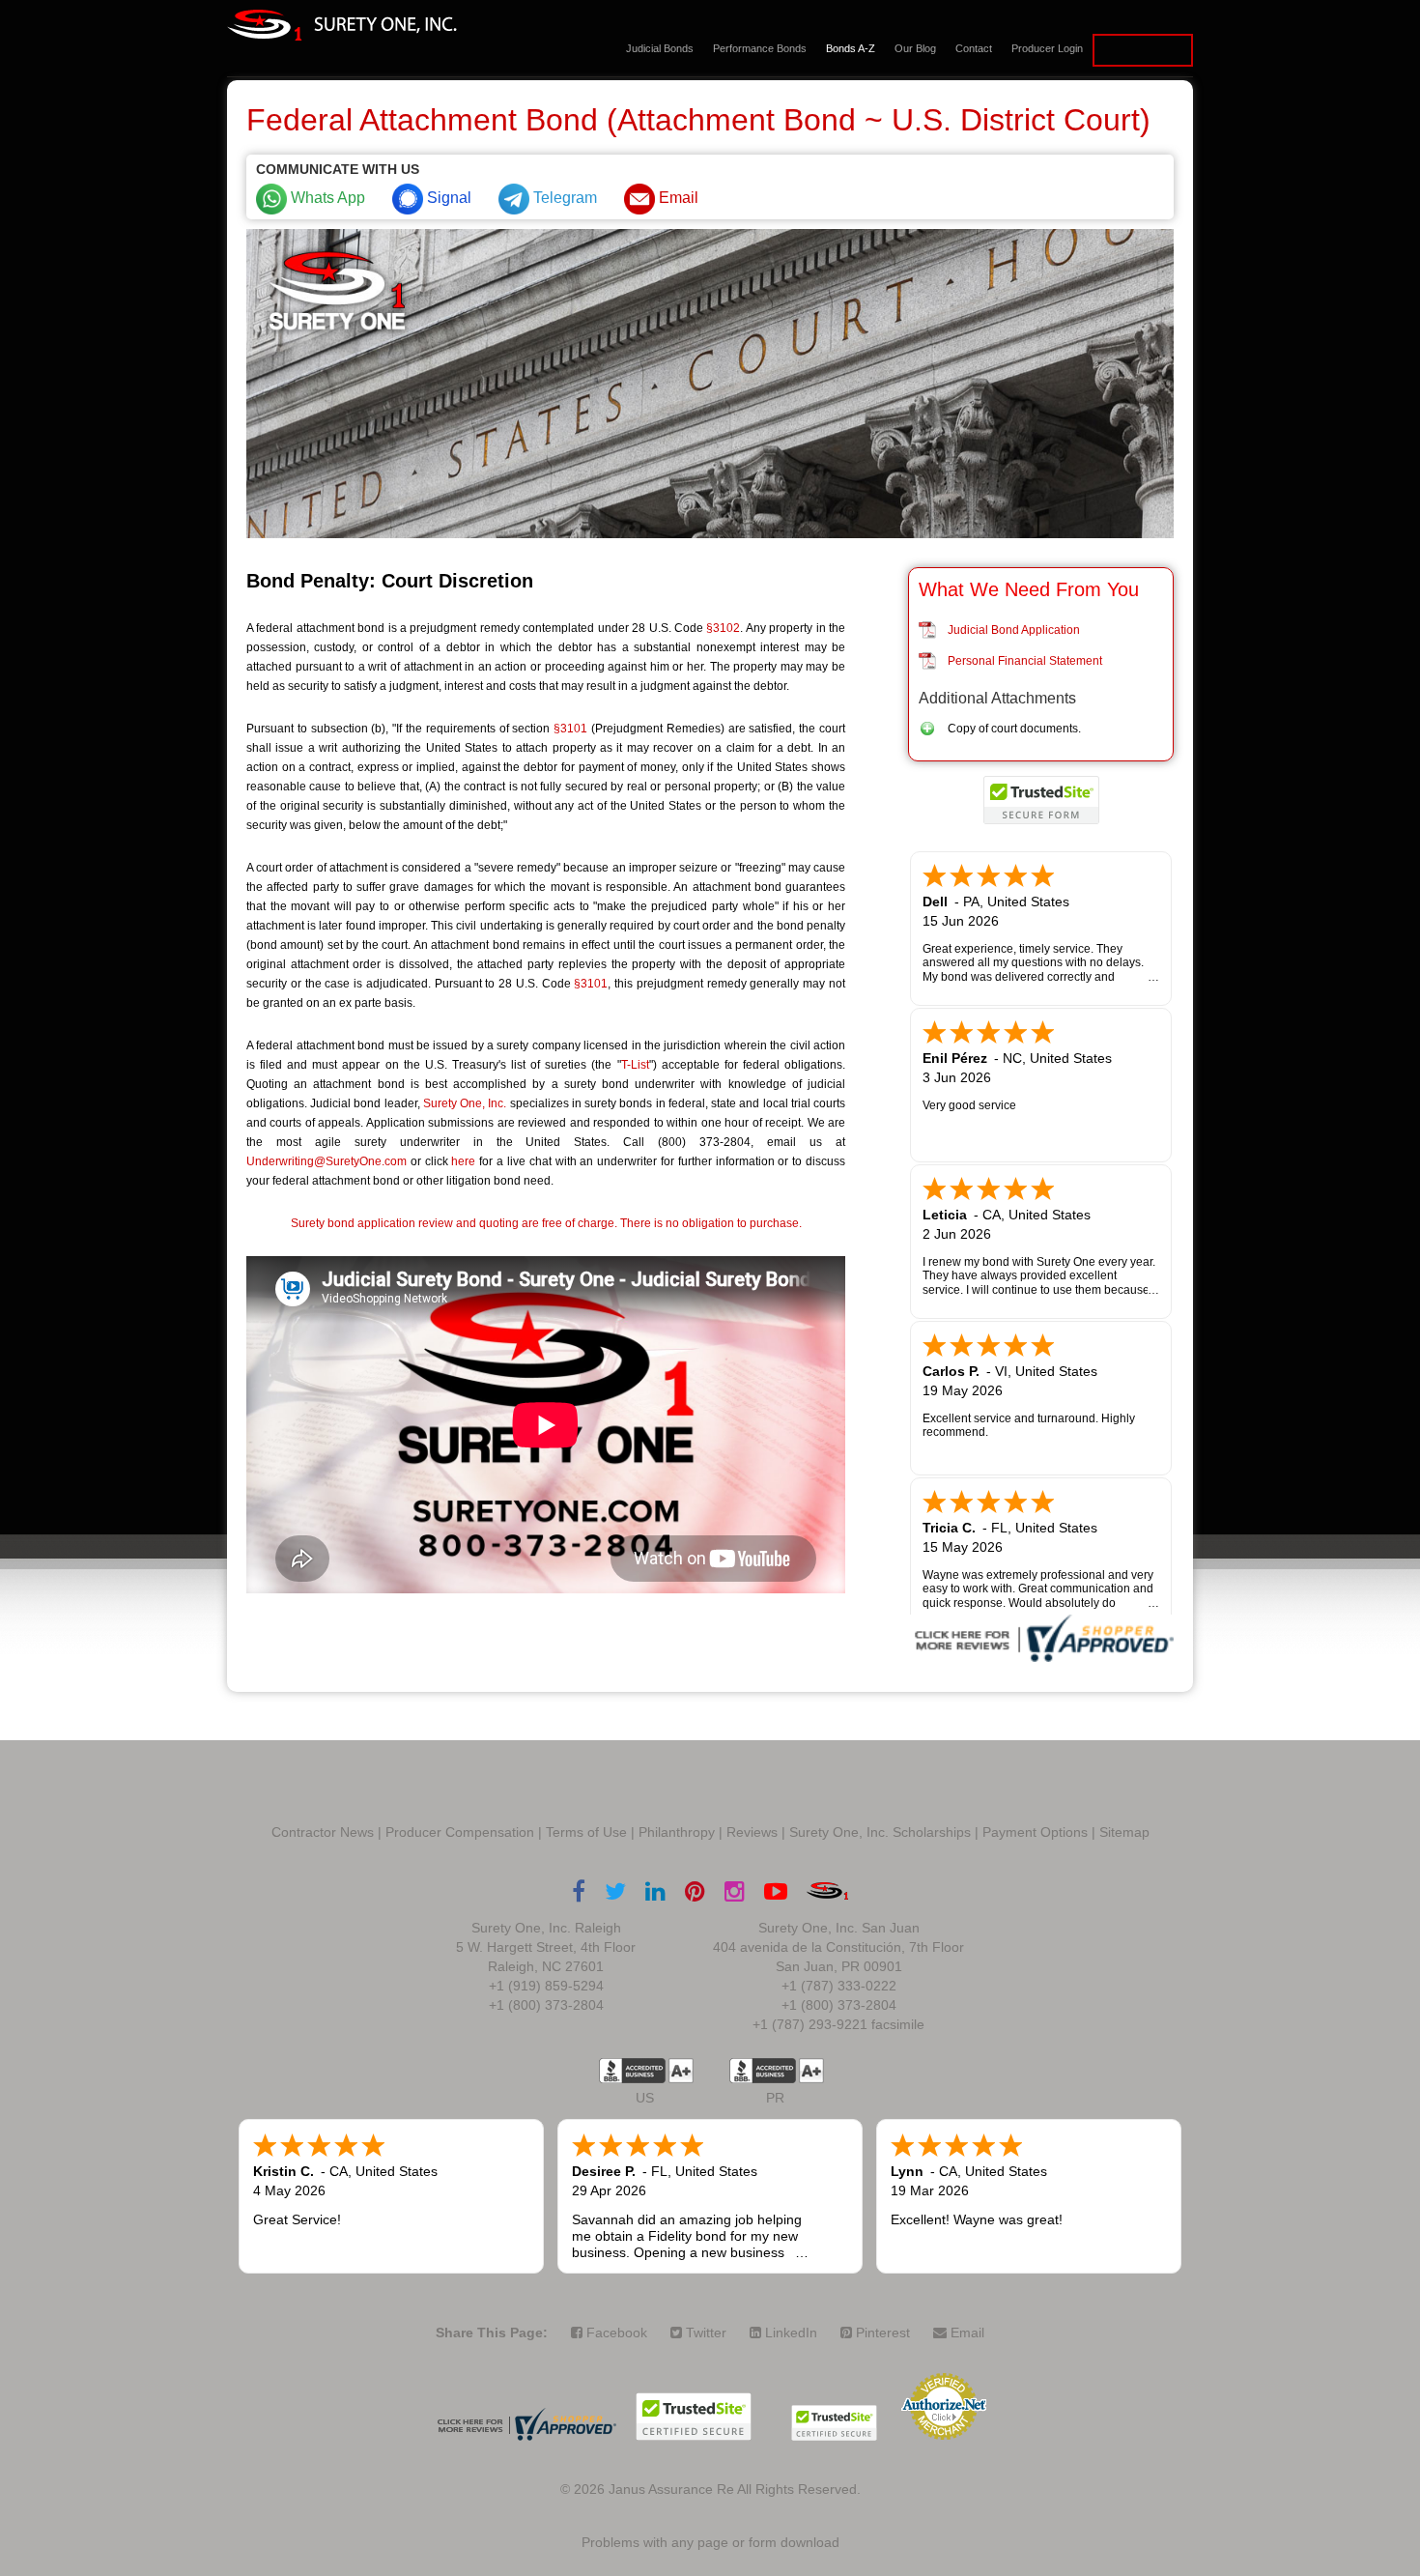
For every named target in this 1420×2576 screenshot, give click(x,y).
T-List (635, 1065)
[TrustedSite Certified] (1041, 800)
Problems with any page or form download (710, 2542)
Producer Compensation (460, 1832)
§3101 (570, 729)
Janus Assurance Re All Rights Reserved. (735, 2489)
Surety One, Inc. (465, 1103)
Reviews (752, 1832)
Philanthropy (677, 1832)
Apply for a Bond (1143, 50)
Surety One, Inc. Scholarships (880, 1832)
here (463, 1161)
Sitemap (1124, 1832)
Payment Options (1035, 1832)
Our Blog (915, 48)
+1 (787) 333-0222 (839, 1986)
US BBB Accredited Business (632, 2071)
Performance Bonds (760, 48)
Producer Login (1047, 48)
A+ (681, 2071)
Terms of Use (586, 1832)
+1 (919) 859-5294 (546, 1986)
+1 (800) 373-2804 (546, 2005)
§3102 (723, 628)
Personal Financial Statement (1025, 661)
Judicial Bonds (660, 48)
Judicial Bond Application (1014, 630)
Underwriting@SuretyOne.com (327, 1161)
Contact (974, 48)
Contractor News (323, 1832)
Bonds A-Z (851, 48)
